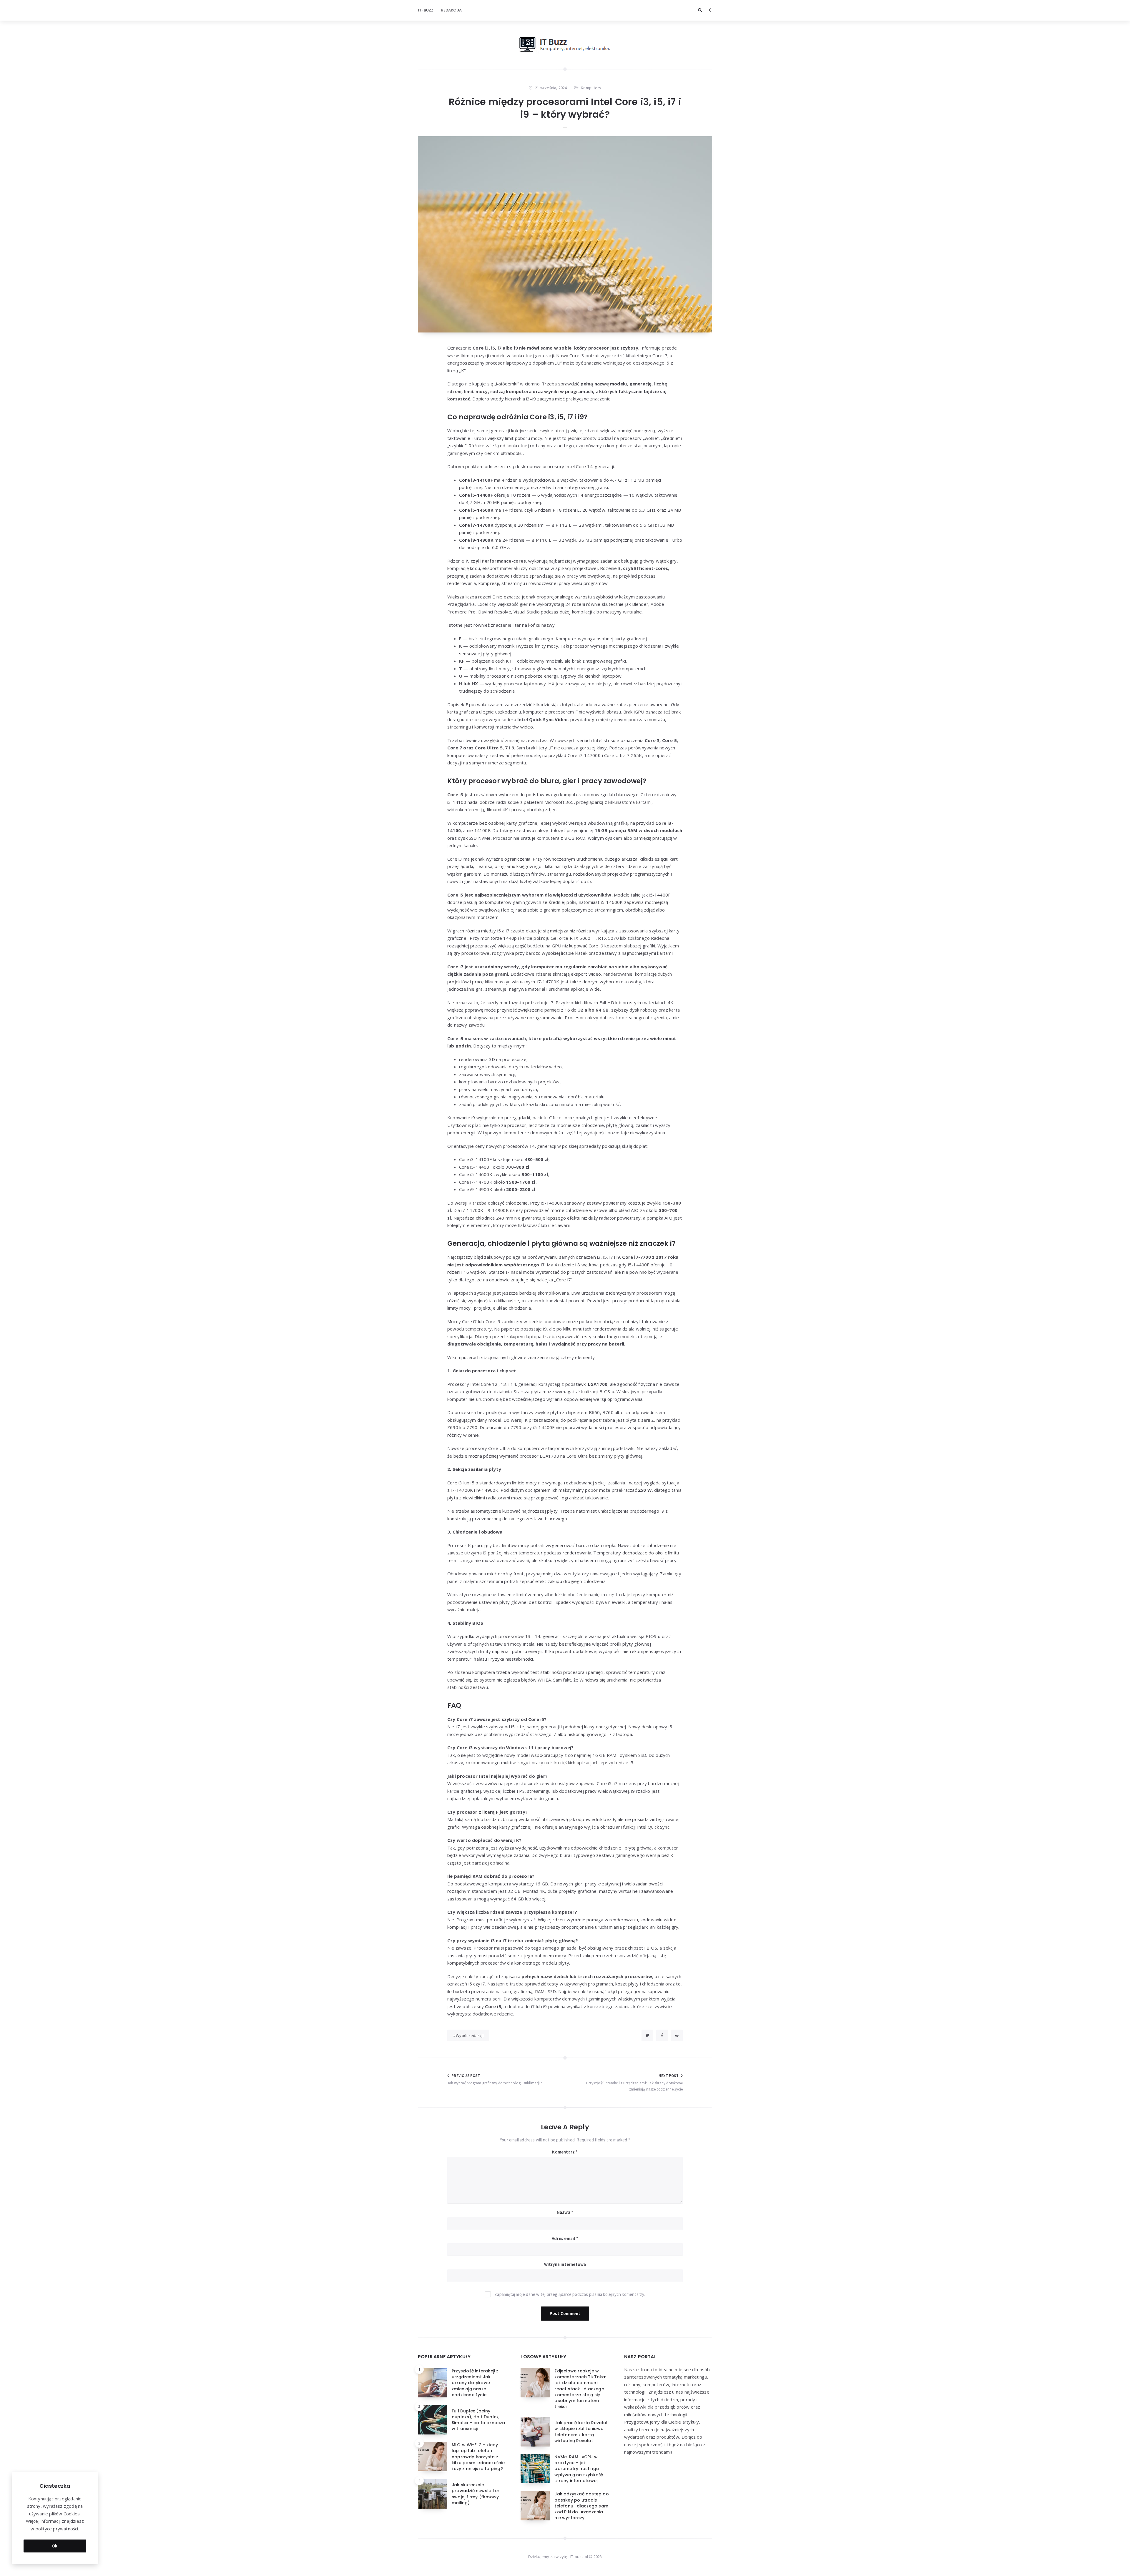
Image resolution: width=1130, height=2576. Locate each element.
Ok (55, 2546)
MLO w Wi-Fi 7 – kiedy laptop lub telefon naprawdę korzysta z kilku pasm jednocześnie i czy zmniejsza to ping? (478, 2457)
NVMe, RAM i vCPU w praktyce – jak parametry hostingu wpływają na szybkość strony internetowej (579, 2469)
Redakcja (451, 10)
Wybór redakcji (470, 2035)
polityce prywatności (57, 2529)
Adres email (565, 2238)
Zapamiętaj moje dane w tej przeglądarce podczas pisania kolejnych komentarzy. (570, 2294)
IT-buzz (426, 10)
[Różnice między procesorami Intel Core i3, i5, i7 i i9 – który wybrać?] (565, 234)
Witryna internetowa (565, 2264)
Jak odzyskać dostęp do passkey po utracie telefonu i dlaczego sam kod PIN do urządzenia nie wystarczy (581, 2506)
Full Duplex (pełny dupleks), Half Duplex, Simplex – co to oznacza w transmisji (478, 2420)
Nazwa (565, 2212)
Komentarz (565, 2152)
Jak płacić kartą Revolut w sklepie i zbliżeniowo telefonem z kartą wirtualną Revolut (581, 2432)
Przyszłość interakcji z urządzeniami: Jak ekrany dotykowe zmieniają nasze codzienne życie (475, 2383)
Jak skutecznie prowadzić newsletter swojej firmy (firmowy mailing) (476, 2494)
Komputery (591, 88)
